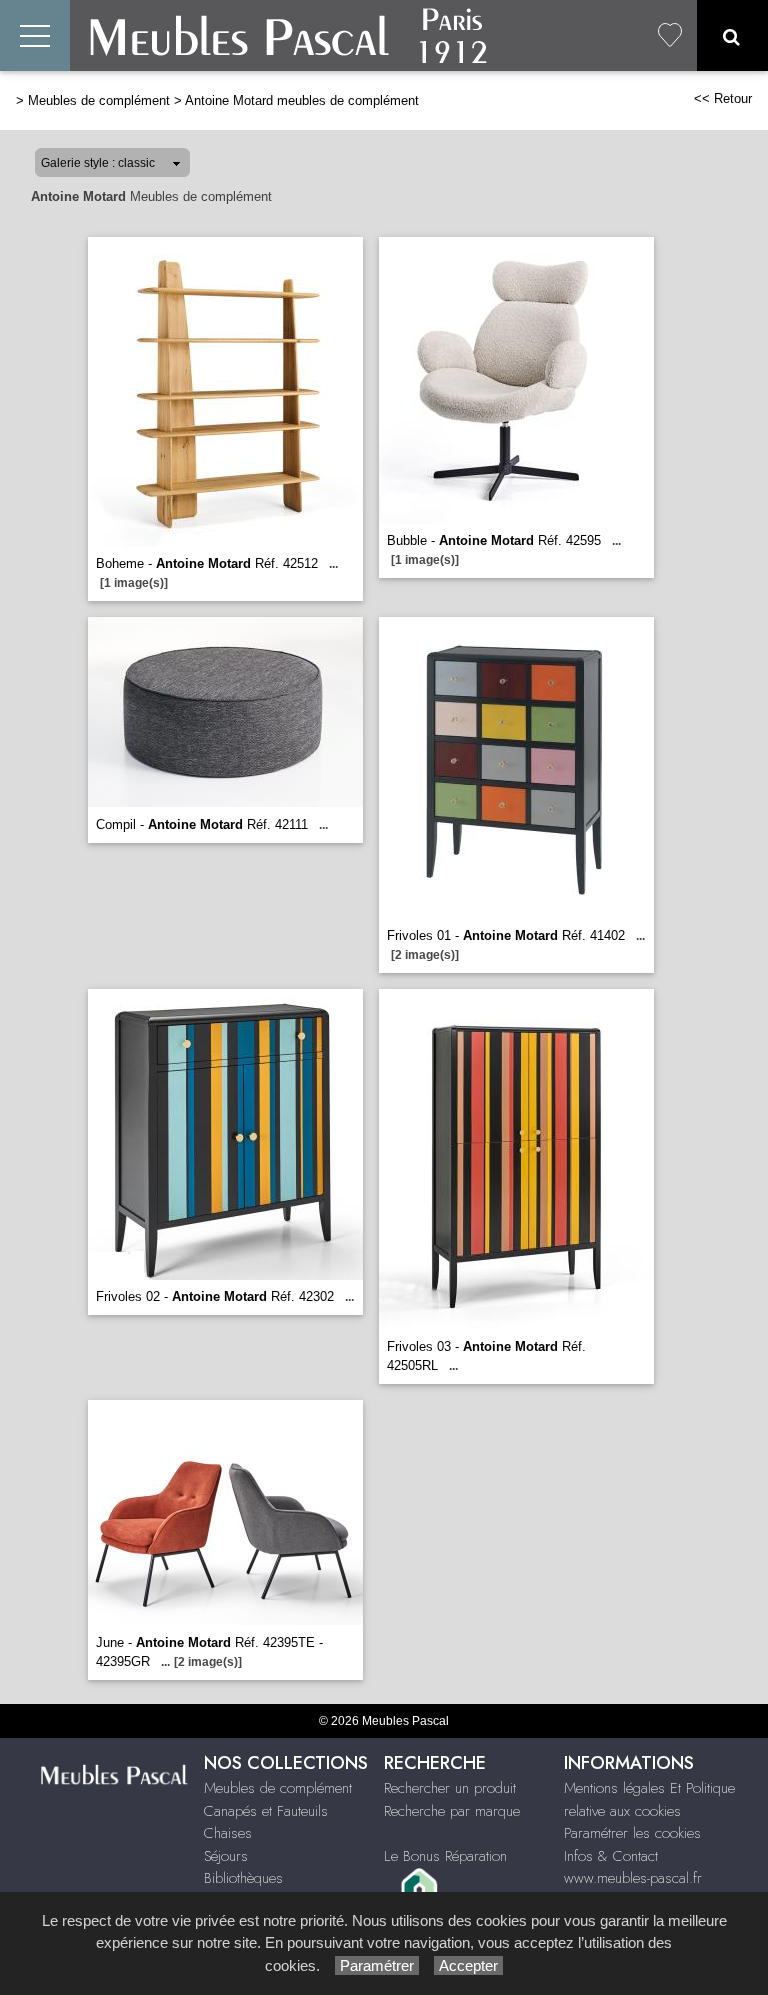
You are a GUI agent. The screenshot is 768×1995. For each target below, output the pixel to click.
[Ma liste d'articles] (670, 35)
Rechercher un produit (450, 1788)
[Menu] (35, 35)
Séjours (226, 1856)
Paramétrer (377, 1965)
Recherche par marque (452, 1811)
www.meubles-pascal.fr (633, 1878)
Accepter (468, 1965)
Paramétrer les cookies (632, 1833)
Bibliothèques (243, 1878)
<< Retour (723, 98)
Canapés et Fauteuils (266, 1811)
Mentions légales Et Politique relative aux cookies (649, 1799)
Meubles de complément (99, 100)
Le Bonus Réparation (445, 1856)
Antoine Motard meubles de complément (302, 100)
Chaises (228, 1833)
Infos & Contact (611, 1856)
